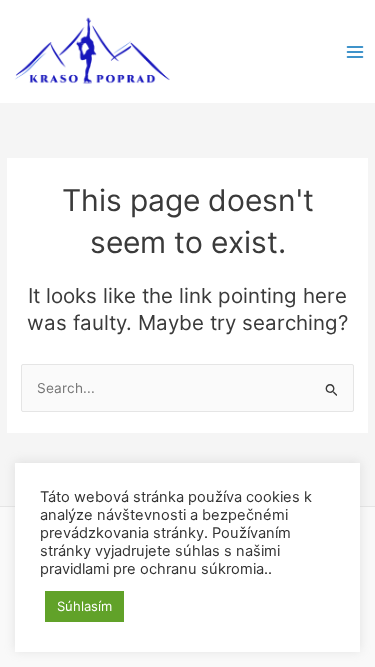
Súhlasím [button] (84, 606)
